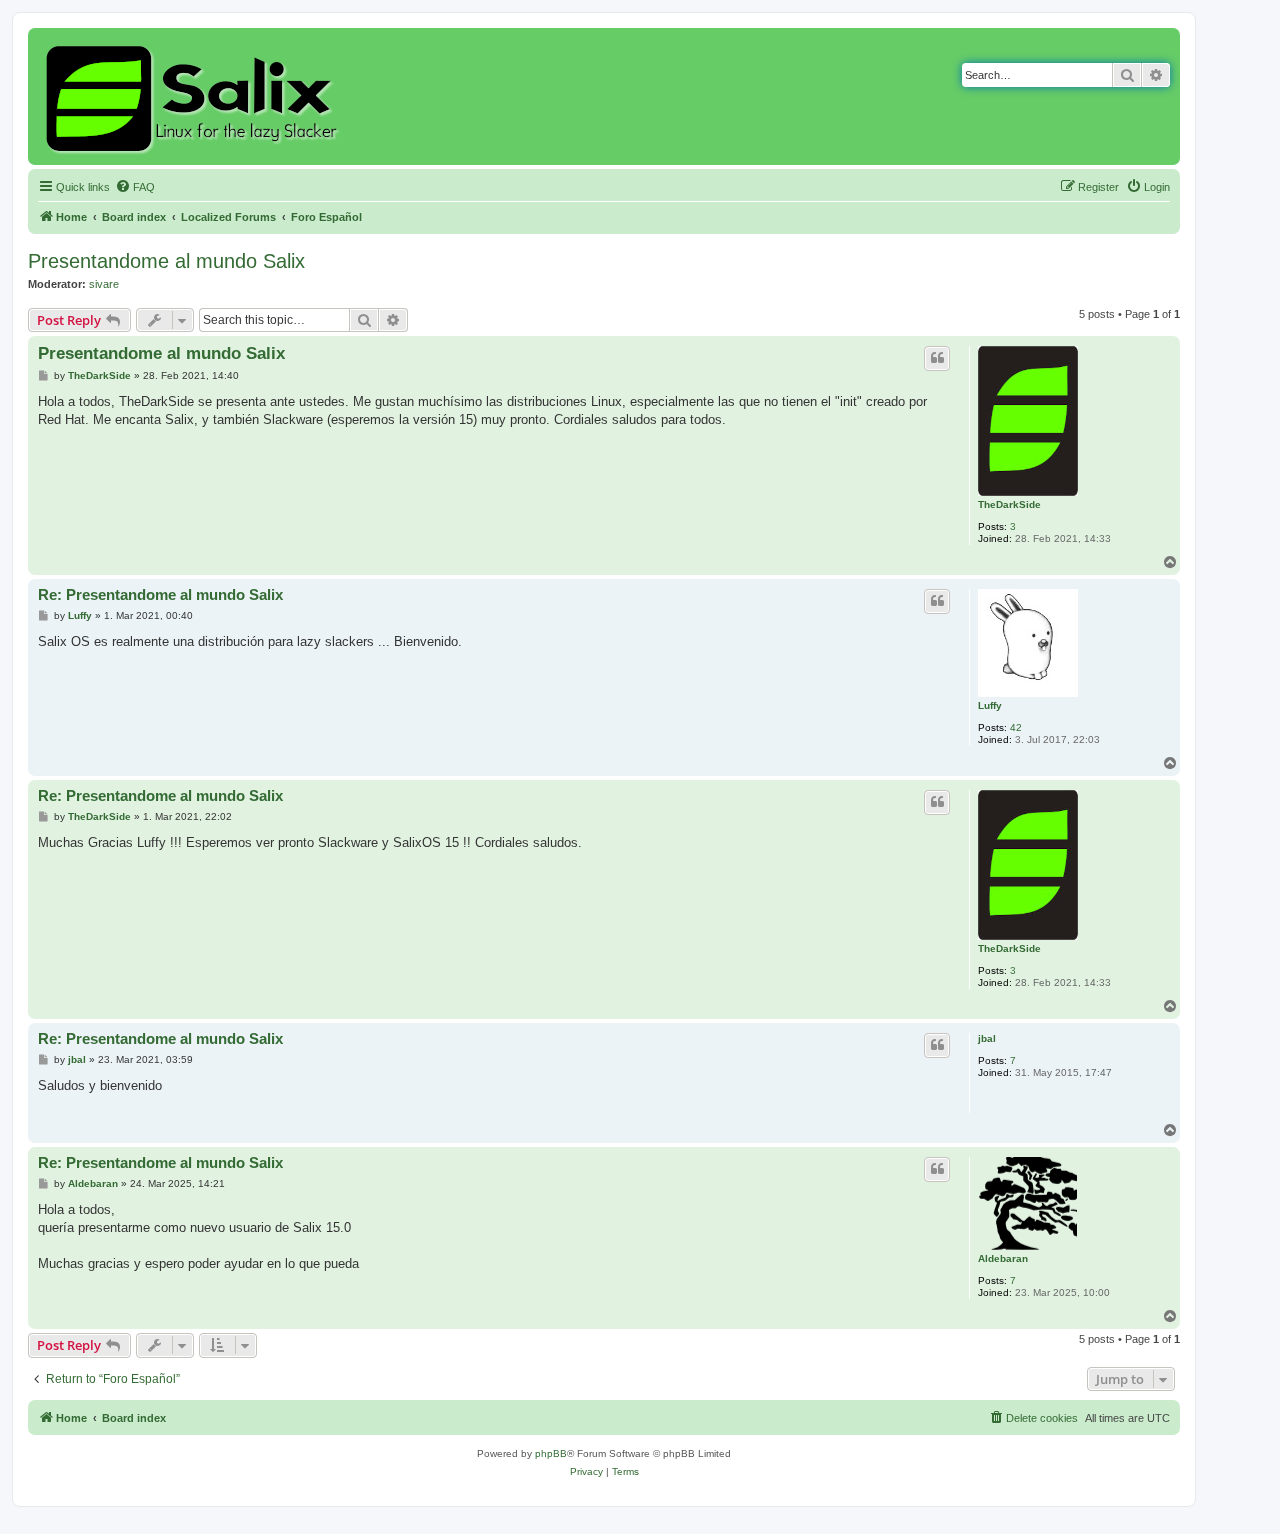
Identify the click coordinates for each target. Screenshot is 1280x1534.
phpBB (551, 1453)
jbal (987, 1038)
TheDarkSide (1009, 504)
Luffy (990, 705)
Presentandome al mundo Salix (166, 261)
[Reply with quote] (937, 358)
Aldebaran (1003, 1258)
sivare (104, 284)
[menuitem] (135, 187)
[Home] (194, 96)
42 (1016, 727)
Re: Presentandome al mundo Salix (160, 594)
